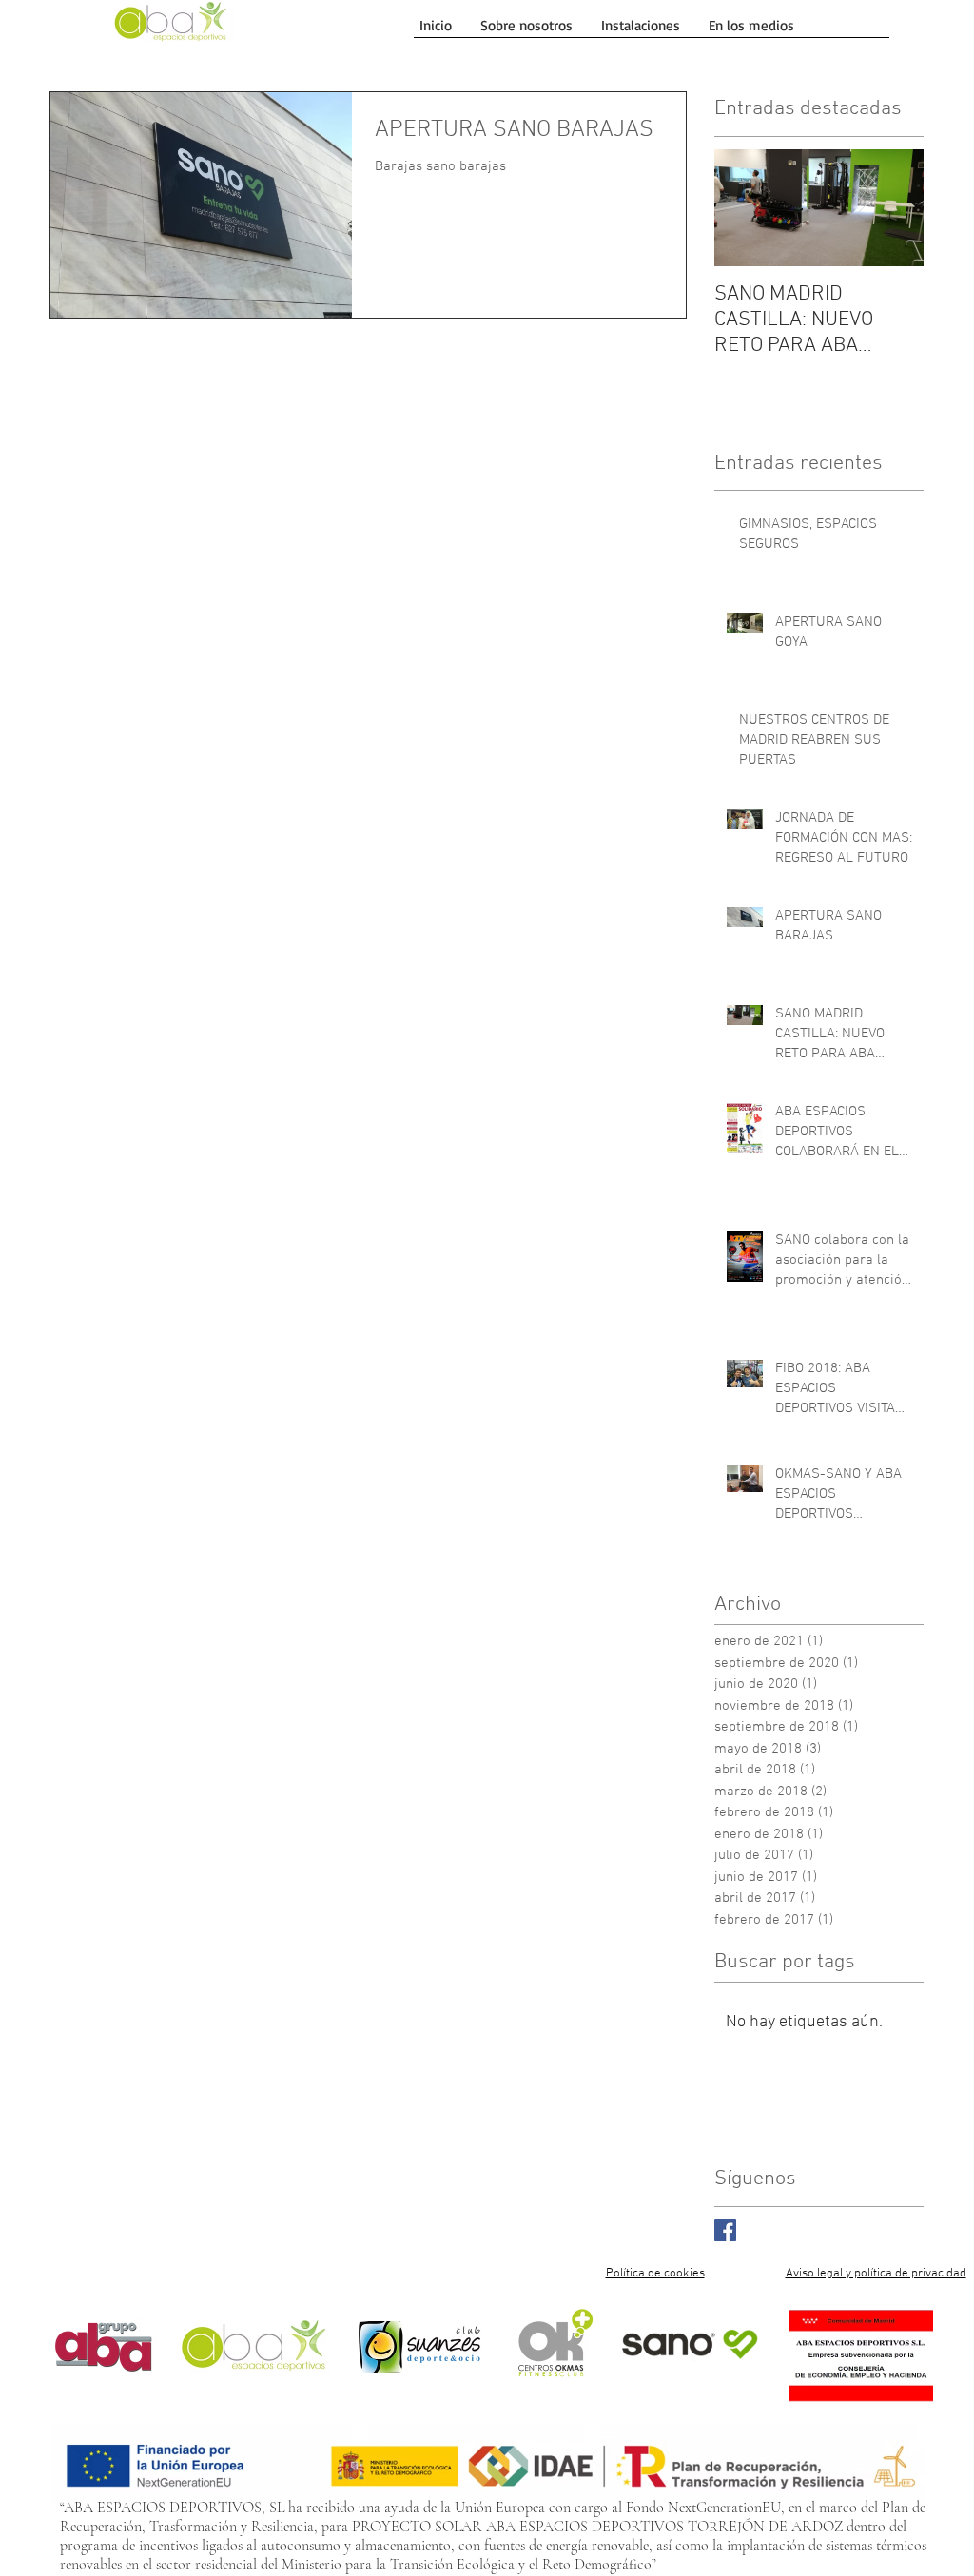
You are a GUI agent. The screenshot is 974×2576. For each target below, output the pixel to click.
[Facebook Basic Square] (725, 2230)
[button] (641, 26)
